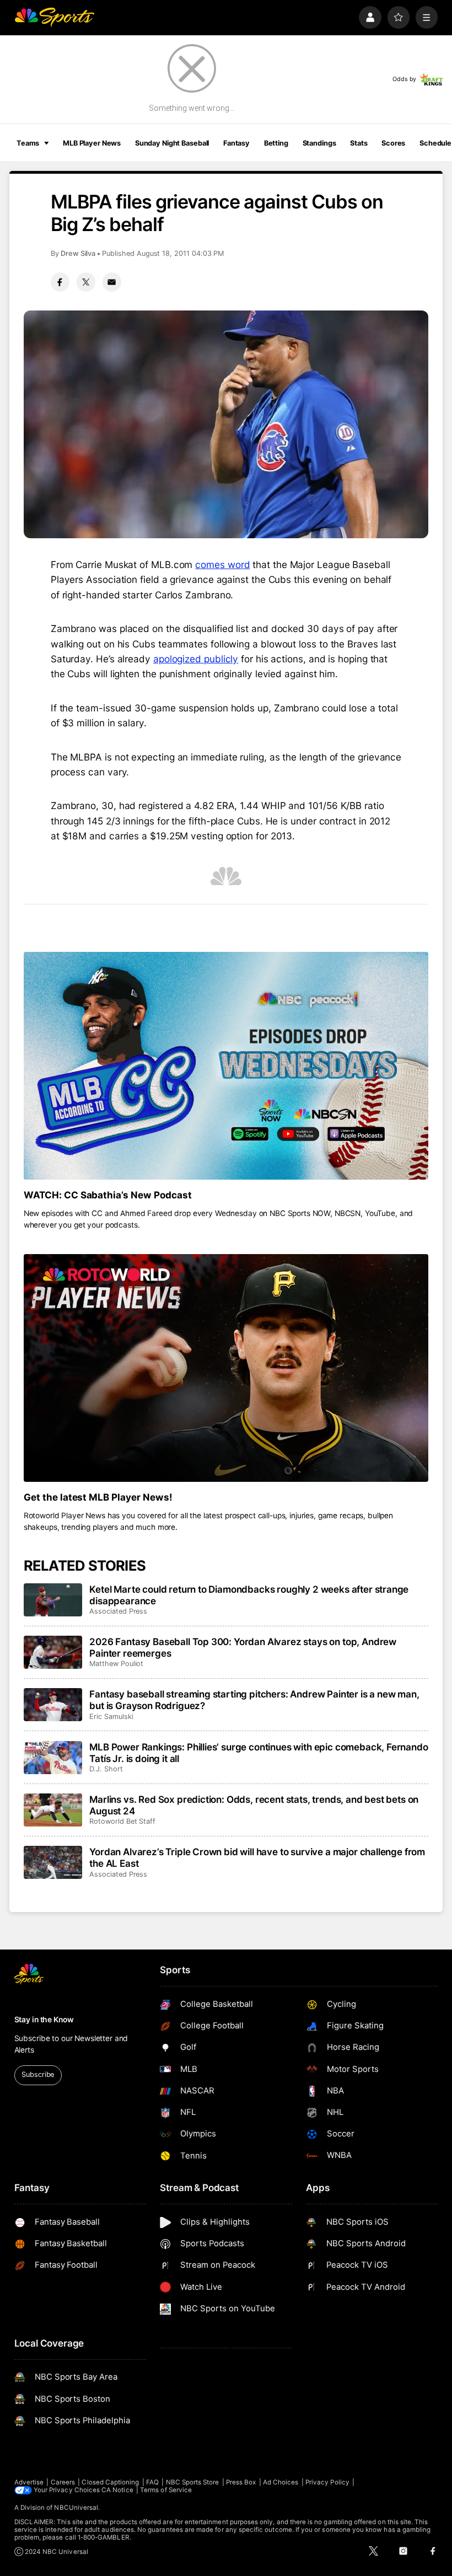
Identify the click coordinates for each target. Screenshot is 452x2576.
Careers (63, 2482)
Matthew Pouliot (116, 1664)
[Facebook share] (60, 282)
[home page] (54, 17)
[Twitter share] (86, 282)
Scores (393, 143)
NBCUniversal (76, 2508)
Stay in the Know (44, 2020)
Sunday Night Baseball (172, 143)
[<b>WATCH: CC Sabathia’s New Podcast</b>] (226, 1066)
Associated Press (118, 1611)
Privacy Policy (327, 2482)
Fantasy (236, 143)
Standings (319, 143)
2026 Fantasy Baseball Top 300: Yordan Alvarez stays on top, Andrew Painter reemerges (243, 1647)
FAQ (152, 2482)
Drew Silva (78, 253)
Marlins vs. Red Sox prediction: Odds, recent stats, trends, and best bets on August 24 (254, 1805)
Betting (276, 143)
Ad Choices (281, 2482)
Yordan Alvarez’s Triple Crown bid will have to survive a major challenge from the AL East (257, 1857)
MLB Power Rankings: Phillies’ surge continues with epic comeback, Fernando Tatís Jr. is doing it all (259, 1753)
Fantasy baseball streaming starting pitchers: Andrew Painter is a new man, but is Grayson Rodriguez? (254, 1700)
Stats (359, 143)
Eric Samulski (111, 1717)
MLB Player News (92, 143)
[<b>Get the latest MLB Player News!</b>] (226, 1368)
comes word (222, 564)
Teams (28, 143)
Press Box (241, 2482)
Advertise (29, 2482)
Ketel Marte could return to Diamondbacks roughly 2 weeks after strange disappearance (249, 1595)
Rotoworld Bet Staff (122, 1821)
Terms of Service (166, 2490)
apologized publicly (196, 659)
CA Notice (117, 2490)
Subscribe (38, 2074)
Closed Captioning (110, 2482)
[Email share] (112, 282)
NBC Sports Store (193, 2482)
